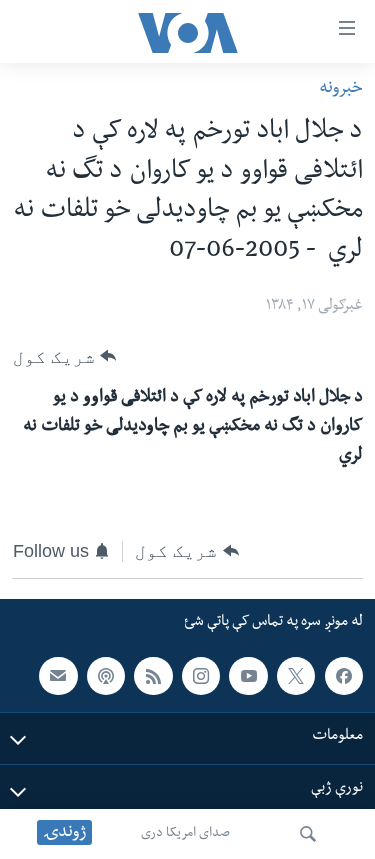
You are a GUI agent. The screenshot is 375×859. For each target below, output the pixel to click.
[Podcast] (106, 676)
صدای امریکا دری (185, 834)
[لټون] (308, 834)
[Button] (64, 357)
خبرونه (341, 89)
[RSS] (153, 676)
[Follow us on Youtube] (248, 676)
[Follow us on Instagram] (201, 676)
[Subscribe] (58, 676)
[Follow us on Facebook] (344, 676)
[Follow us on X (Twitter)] (296, 676)
